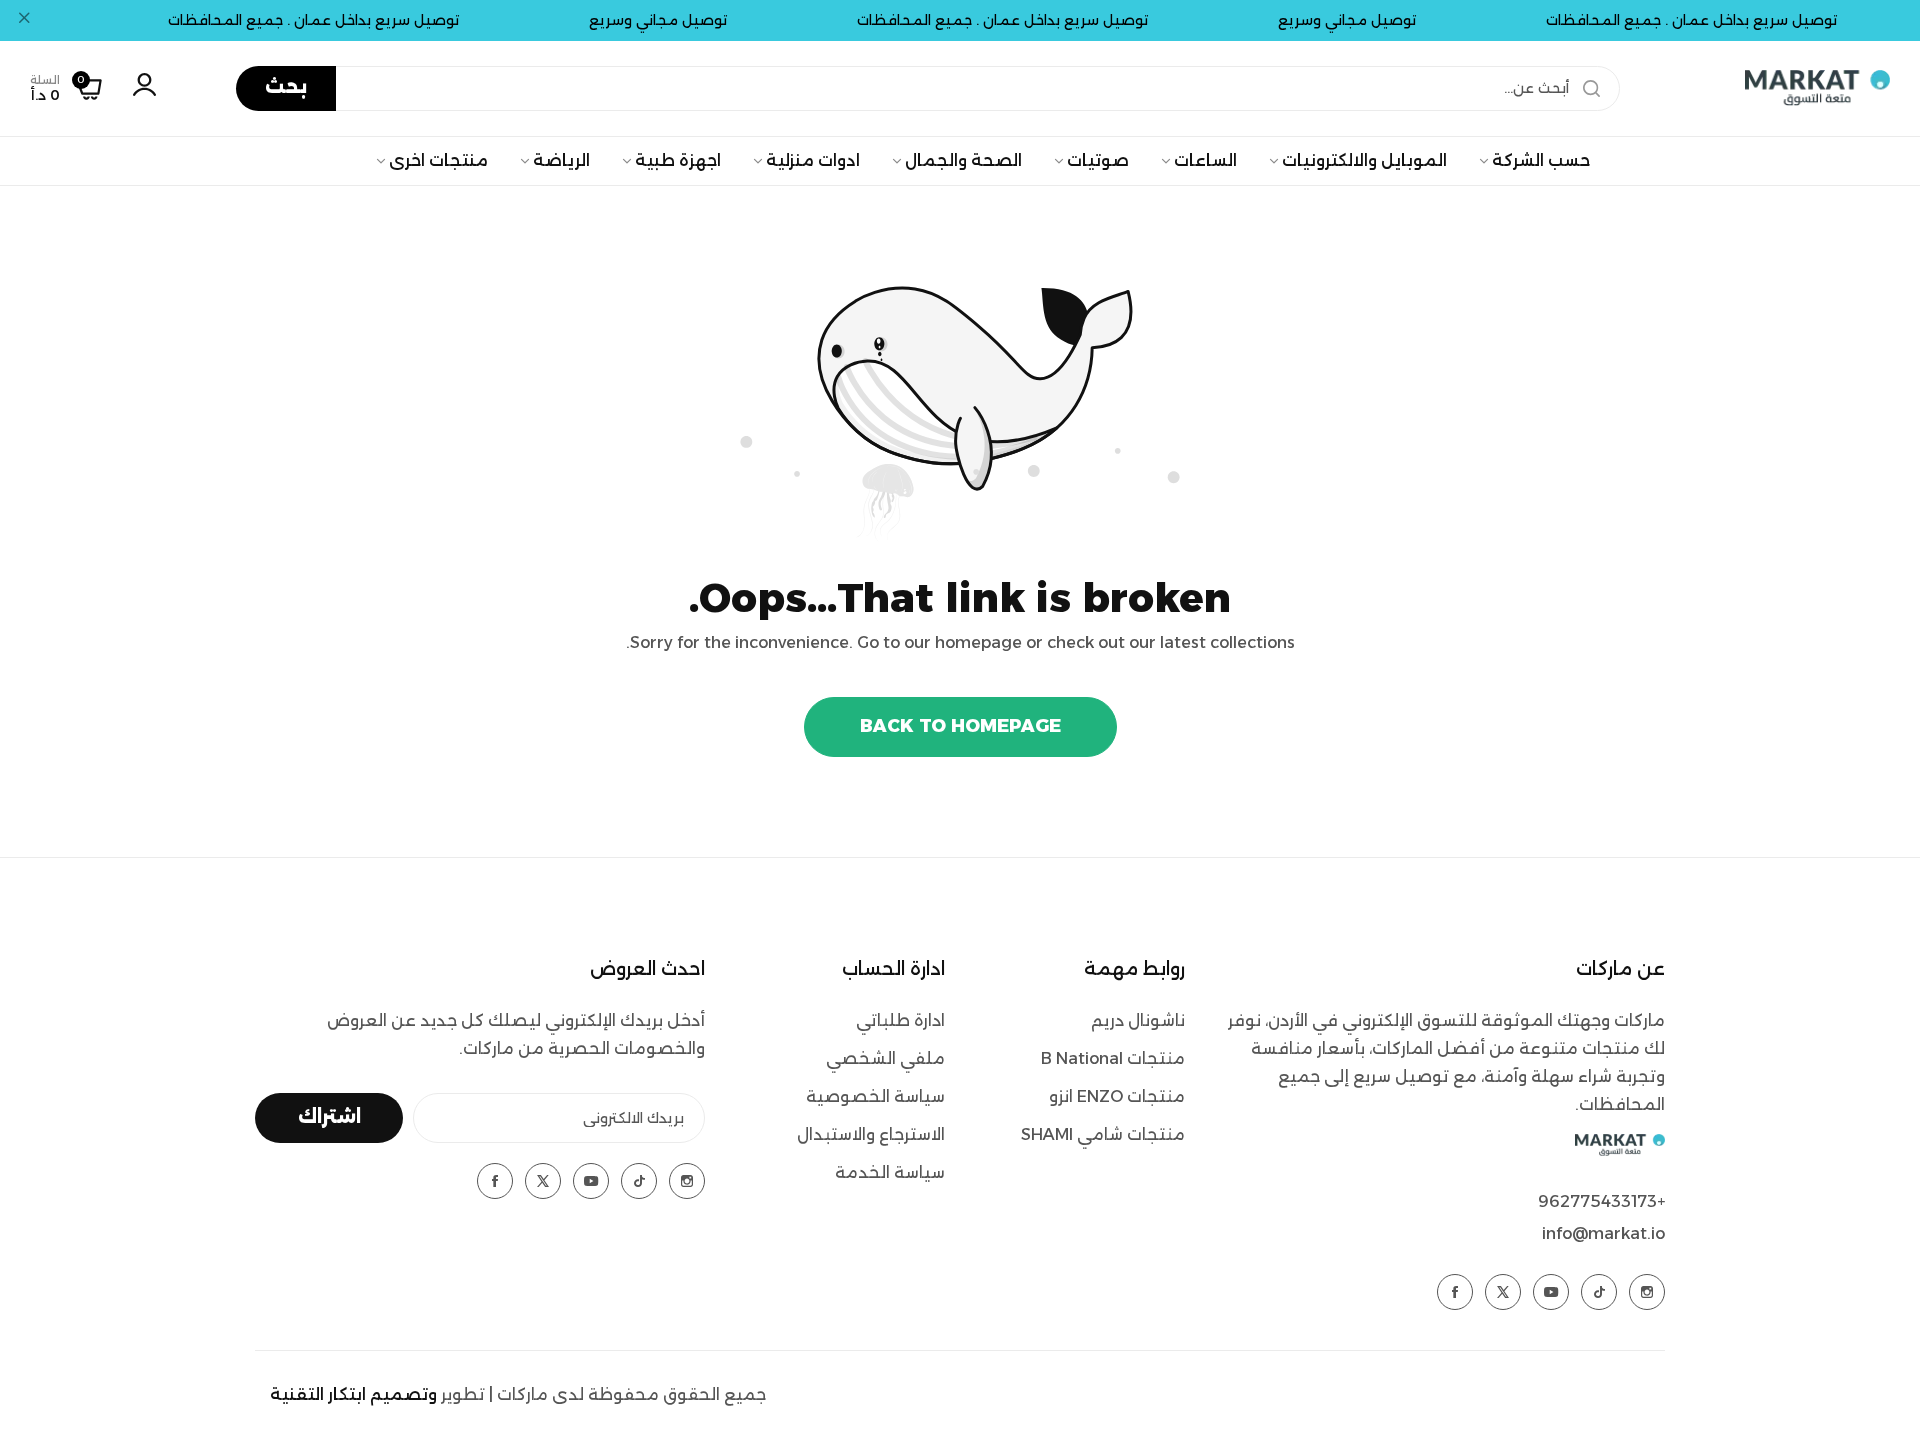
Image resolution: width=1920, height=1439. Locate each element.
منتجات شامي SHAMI (1103, 1134)
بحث (286, 87)
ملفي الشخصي (885, 1058)
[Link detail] (1647, 1292)
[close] (24, 21)
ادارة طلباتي (900, 1020)
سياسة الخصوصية (875, 1096)
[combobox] (928, 88)
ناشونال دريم (1138, 1020)
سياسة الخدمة (890, 1172)
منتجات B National (1113, 1058)
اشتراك (329, 1117)
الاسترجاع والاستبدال (871, 1134)
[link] (1533, 161)
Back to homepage (960, 726)
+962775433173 (1601, 1201)
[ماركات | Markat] (1817, 88)
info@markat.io (1603, 1233)
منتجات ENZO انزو (1117, 1096)
